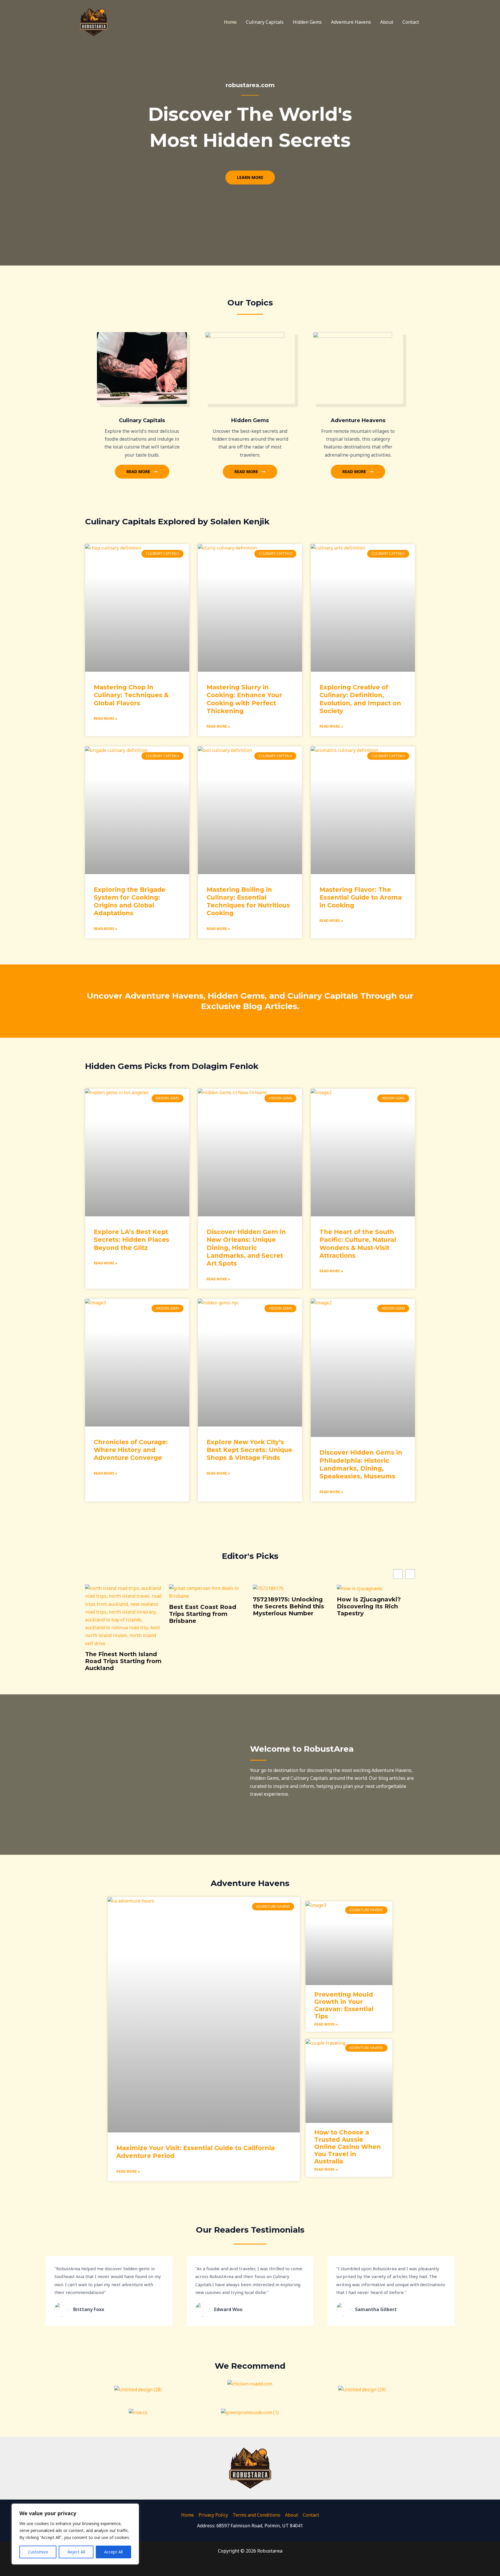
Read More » (106, 718)
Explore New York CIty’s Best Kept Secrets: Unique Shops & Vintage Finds (249, 1450)
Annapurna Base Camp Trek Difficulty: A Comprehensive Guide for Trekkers (372, 1610)
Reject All (76, 2552)
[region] (75, 2534)
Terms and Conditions (257, 2515)
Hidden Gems (307, 22)
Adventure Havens (351, 22)
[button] (410, 1574)
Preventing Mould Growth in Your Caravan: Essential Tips (344, 2005)
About (387, 22)
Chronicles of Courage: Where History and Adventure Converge (131, 1450)
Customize (38, 2552)
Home (230, 22)
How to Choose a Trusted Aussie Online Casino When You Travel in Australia (348, 2147)
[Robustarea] (94, 21)
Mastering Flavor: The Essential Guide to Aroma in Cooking (361, 898)
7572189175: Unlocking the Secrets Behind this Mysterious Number (205, 1606)
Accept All (113, 2552)
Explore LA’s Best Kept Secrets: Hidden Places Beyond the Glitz (132, 1240)
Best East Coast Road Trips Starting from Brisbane (119, 1614)
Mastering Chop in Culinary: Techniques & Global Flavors (131, 695)
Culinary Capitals (265, 22)
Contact (411, 22)
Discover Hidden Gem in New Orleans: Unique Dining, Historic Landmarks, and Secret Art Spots (246, 1248)
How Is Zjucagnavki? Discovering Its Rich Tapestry (285, 1606)
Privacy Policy (213, 2515)
